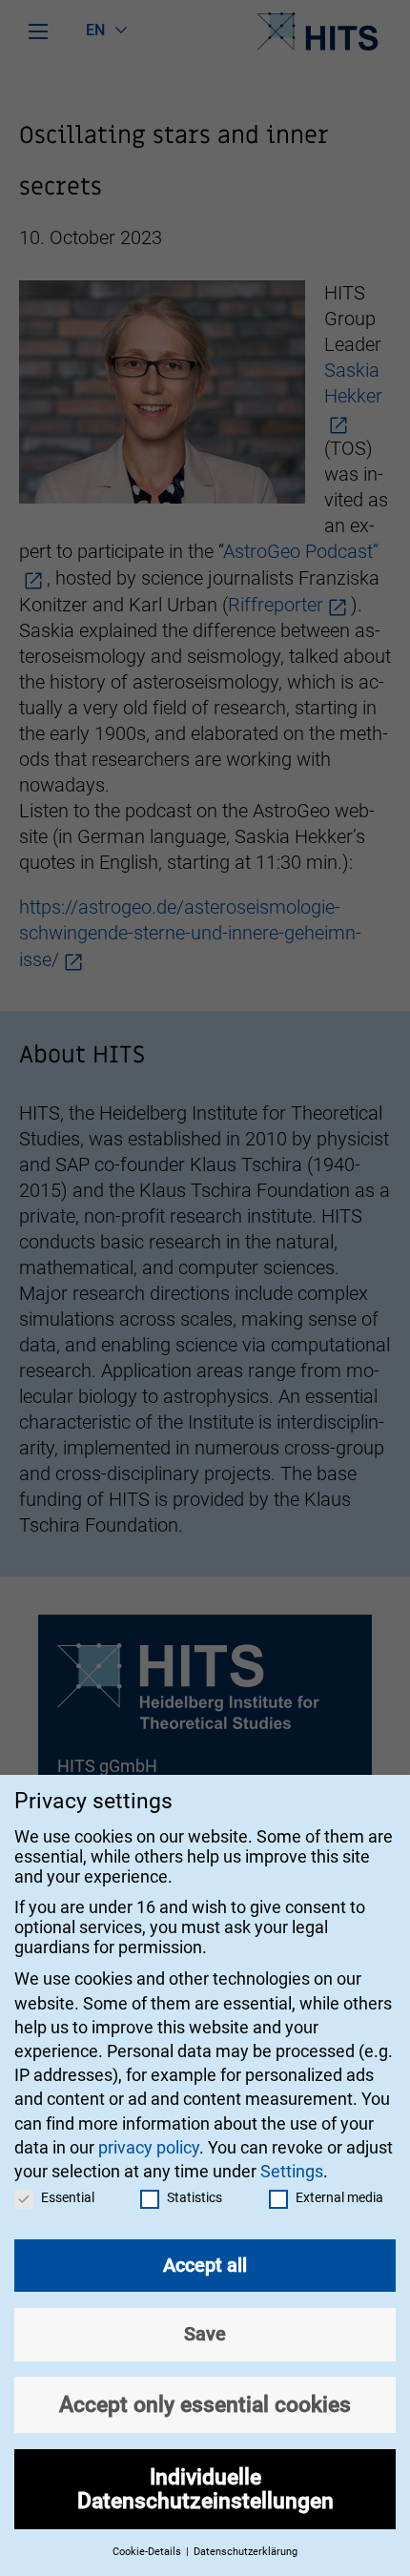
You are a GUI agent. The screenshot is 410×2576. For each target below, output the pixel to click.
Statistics (195, 2197)
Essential (68, 2197)
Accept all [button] (205, 2265)
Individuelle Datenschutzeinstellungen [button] (205, 2489)
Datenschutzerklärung (246, 2552)
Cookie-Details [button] (148, 2552)
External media (339, 2197)
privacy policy (149, 2147)
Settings (292, 2171)
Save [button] (205, 2334)
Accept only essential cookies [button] (205, 2404)
